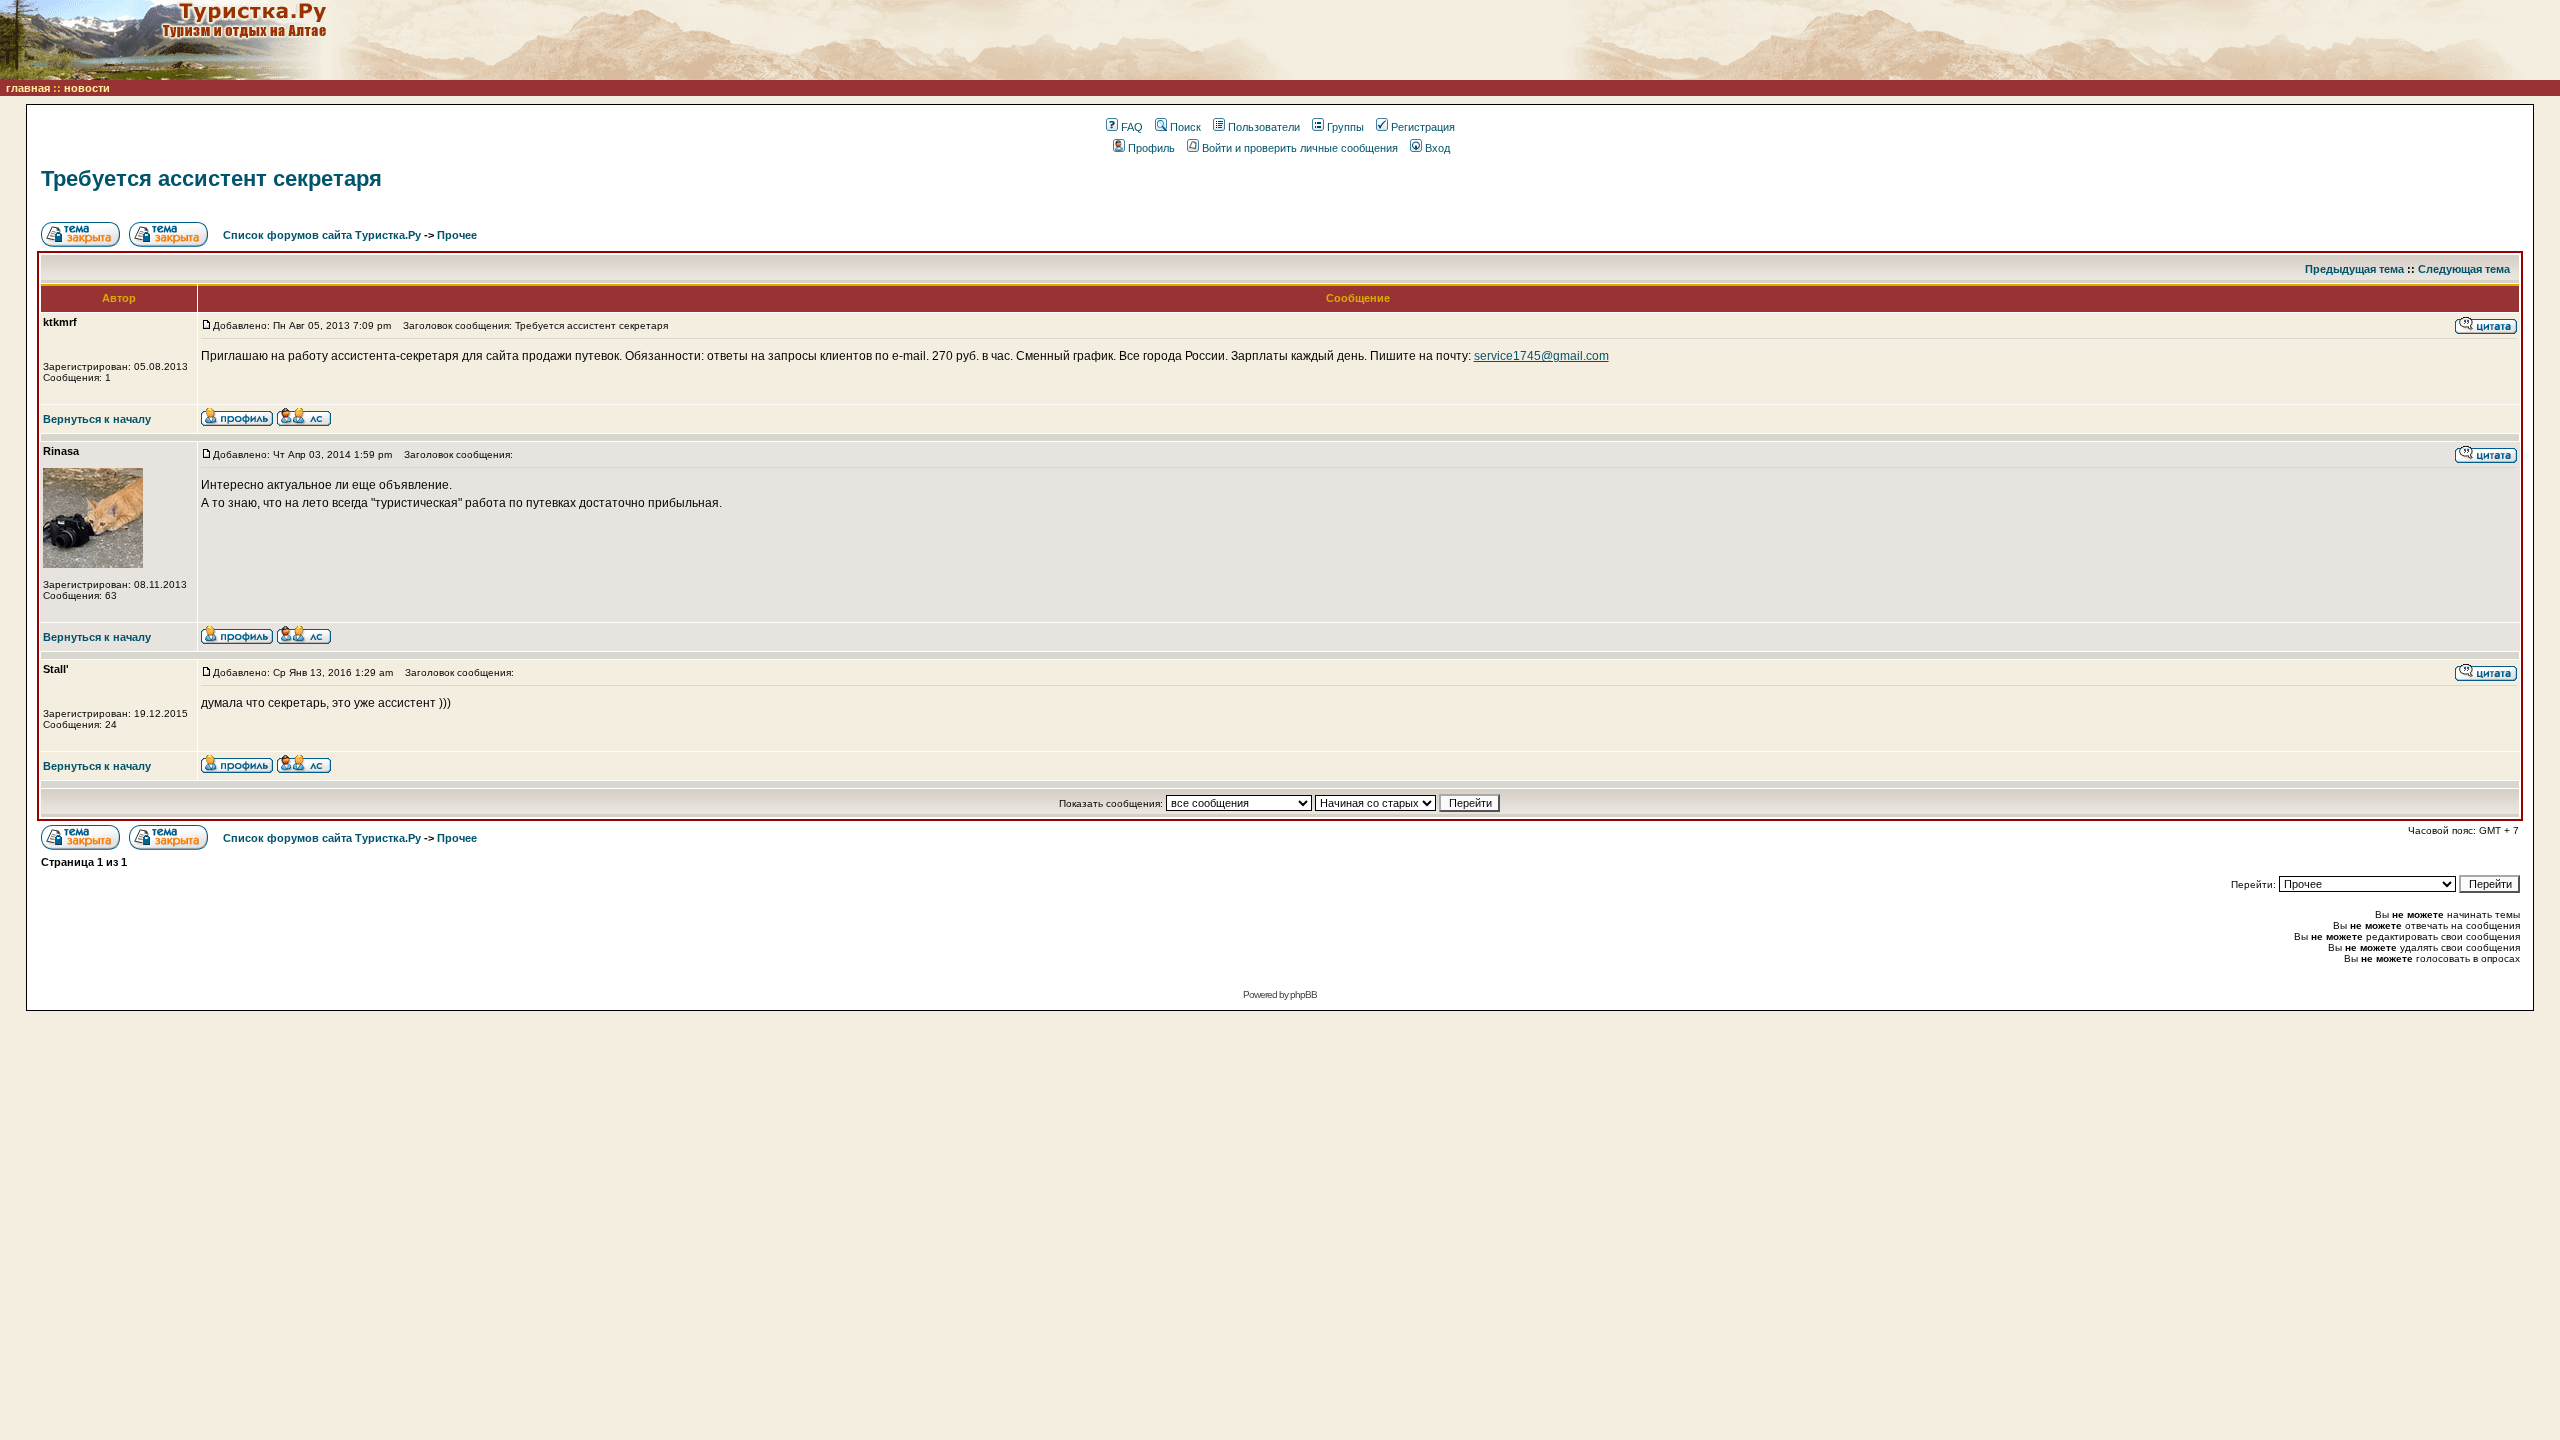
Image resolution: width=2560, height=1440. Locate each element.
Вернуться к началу (97, 419)
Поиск (1185, 127)
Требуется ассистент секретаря (211, 178)
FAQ (1132, 127)
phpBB (1303, 994)
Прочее (457, 235)
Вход (1437, 148)
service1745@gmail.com (1541, 356)
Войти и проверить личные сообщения (1300, 148)
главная (28, 88)
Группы (1345, 127)
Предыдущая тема (2354, 269)
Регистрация (1423, 127)
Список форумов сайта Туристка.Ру (322, 235)
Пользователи (1264, 127)
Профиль (1151, 148)
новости (87, 88)
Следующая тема (2464, 269)
